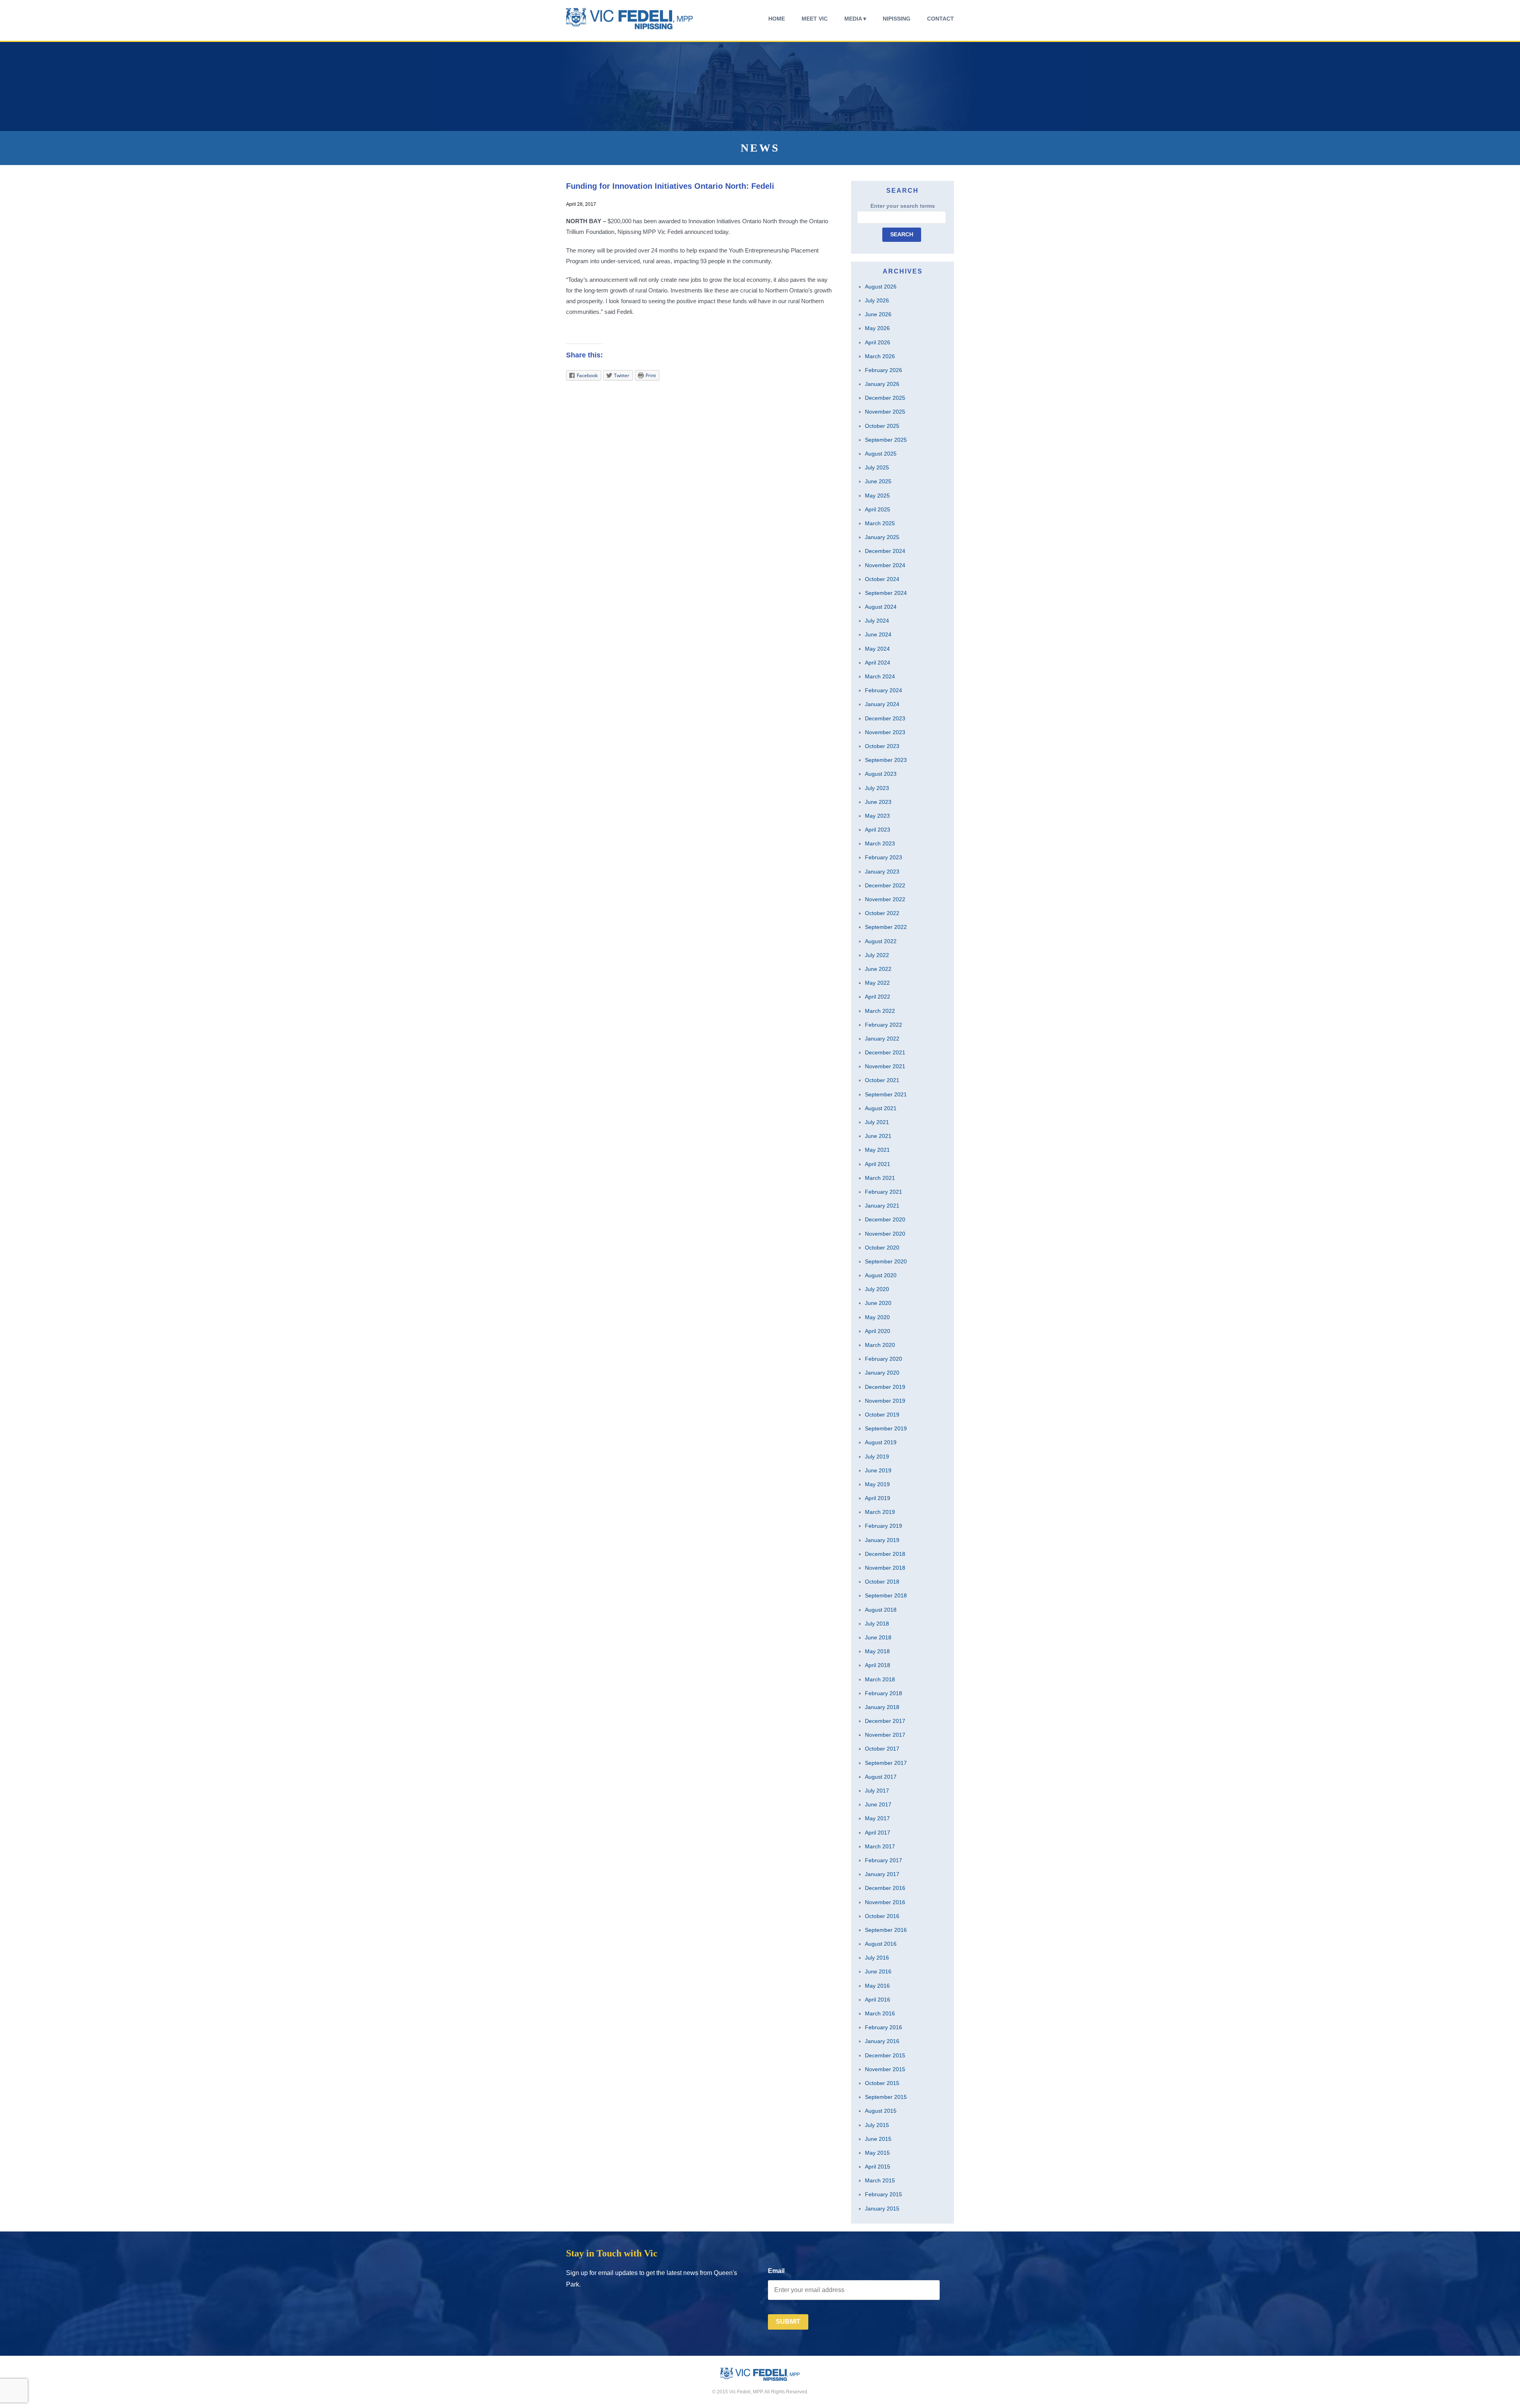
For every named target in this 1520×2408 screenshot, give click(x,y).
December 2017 (885, 1721)
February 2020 (883, 1359)
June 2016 (878, 1971)
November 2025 (885, 412)
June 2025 (878, 481)
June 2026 (878, 314)
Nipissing (897, 19)
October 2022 (882, 913)
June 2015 (878, 2139)
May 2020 (877, 1317)
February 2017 (883, 1860)
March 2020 (880, 1345)
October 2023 (882, 746)
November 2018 (885, 1568)
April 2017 (878, 1833)
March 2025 (880, 523)
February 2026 (883, 370)
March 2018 (880, 1679)
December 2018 (885, 1554)
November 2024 (885, 565)
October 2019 (882, 1415)
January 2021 (882, 1206)
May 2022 (877, 983)
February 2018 (883, 1693)
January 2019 (882, 1540)
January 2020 (882, 1373)
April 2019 (878, 1498)
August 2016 (881, 1944)
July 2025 (877, 467)
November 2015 (885, 2069)
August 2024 (881, 607)
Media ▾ (855, 19)
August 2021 (881, 1108)
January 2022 (882, 1039)
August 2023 (881, 774)
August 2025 (881, 454)
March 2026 (880, 356)
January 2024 (882, 704)
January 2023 (882, 872)
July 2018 (877, 1624)
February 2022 (883, 1025)
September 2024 (886, 593)
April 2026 (878, 342)
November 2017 (885, 1735)
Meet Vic (815, 19)
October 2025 (882, 426)
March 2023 (880, 843)
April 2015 (878, 2167)
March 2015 (880, 2180)
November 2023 (885, 732)
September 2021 (886, 1094)
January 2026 (882, 384)
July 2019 (877, 1457)
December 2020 (885, 1219)
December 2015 (885, 2055)
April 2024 (878, 663)
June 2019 (878, 1470)
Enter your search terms (903, 206)
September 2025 (886, 440)
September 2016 (886, 1930)
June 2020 (878, 1303)
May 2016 (877, 1986)
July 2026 (877, 300)
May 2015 (877, 2153)
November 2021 (885, 1066)
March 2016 (880, 2013)
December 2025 (885, 398)
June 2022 (878, 969)
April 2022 (878, 997)
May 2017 (877, 1818)
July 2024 (877, 621)
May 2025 (877, 496)
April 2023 (878, 830)
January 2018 (882, 1707)
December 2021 (885, 1052)
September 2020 (886, 1261)
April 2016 (878, 2000)
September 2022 (886, 927)
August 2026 (881, 287)
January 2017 (882, 1874)
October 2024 (882, 579)
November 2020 (885, 1234)
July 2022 (877, 955)
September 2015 (886, 2097)
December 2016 (885, 1888)
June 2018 (878, 1637)
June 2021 (878, 1136)
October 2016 (882, 1916)
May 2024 (877, 649)
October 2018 (882, 1582)
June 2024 (878, 634)
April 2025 (878, 509)
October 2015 (882, 2083)
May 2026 (877, 328)
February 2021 (883, 1192)
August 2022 (881, 941)
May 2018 (877, 1651)
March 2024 (880, 676)
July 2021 (877, 1122)
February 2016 (883, 2027)
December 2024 (885, 551)
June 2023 (878, 802)
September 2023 (886, 760)
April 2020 (878, 1331)
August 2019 (881, 1442)
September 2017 (886, 1763)
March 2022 (880, 1011)
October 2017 (882, 1749)
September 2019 (886, 1428)
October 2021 (882, 1080)
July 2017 (877, 1791)
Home (777, 19)
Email (776, 2271)
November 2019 (885, 1401)
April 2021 (878, 1164)
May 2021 (877, 1150)
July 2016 (877, 1958)
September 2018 (886, 1595)
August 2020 (881, 1275)
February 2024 (883, 690)
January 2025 (882, 537)
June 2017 (878, 1804)
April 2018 (878, 1665)
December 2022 (885, 885)
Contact (940, 19)
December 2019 (885, 1387)
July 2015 (877, 2125)
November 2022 (885, 899)
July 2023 (877, 788)
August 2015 (881, 2111)
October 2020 (882, 1248)
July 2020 (877, 1289)
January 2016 (882, 2041)
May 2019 (877, 1484)
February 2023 (883, 857)
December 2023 (885, 718)
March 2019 (880, 1512)
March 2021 (880, 1178)
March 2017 (880, 1846)
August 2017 (881, 1777)
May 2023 (877, 816)
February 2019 (883, 1526)
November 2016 (885, 1902)
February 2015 (883, 2194)
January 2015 (882, 2209)
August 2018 (881, 1610)
